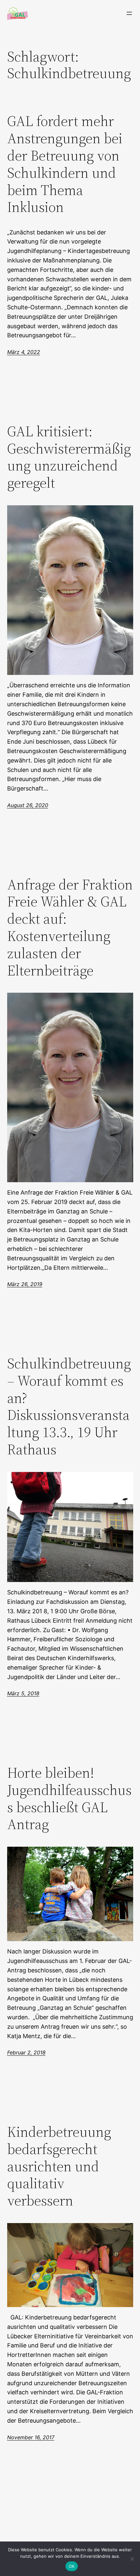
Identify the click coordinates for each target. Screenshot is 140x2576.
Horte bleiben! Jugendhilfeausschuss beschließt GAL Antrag (69, 1799)
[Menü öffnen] (129, 13)
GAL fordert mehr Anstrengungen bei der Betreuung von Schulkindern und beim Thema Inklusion (65, 164)
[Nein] (132, 2559)
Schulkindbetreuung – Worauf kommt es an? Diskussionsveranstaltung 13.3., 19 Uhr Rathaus (69, 1407)
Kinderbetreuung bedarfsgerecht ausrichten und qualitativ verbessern (59, 2166)
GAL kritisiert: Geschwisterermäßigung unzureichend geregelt (69, 457)
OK (72, 2566)
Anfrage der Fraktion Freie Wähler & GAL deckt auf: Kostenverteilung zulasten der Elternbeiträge (70, 928)
